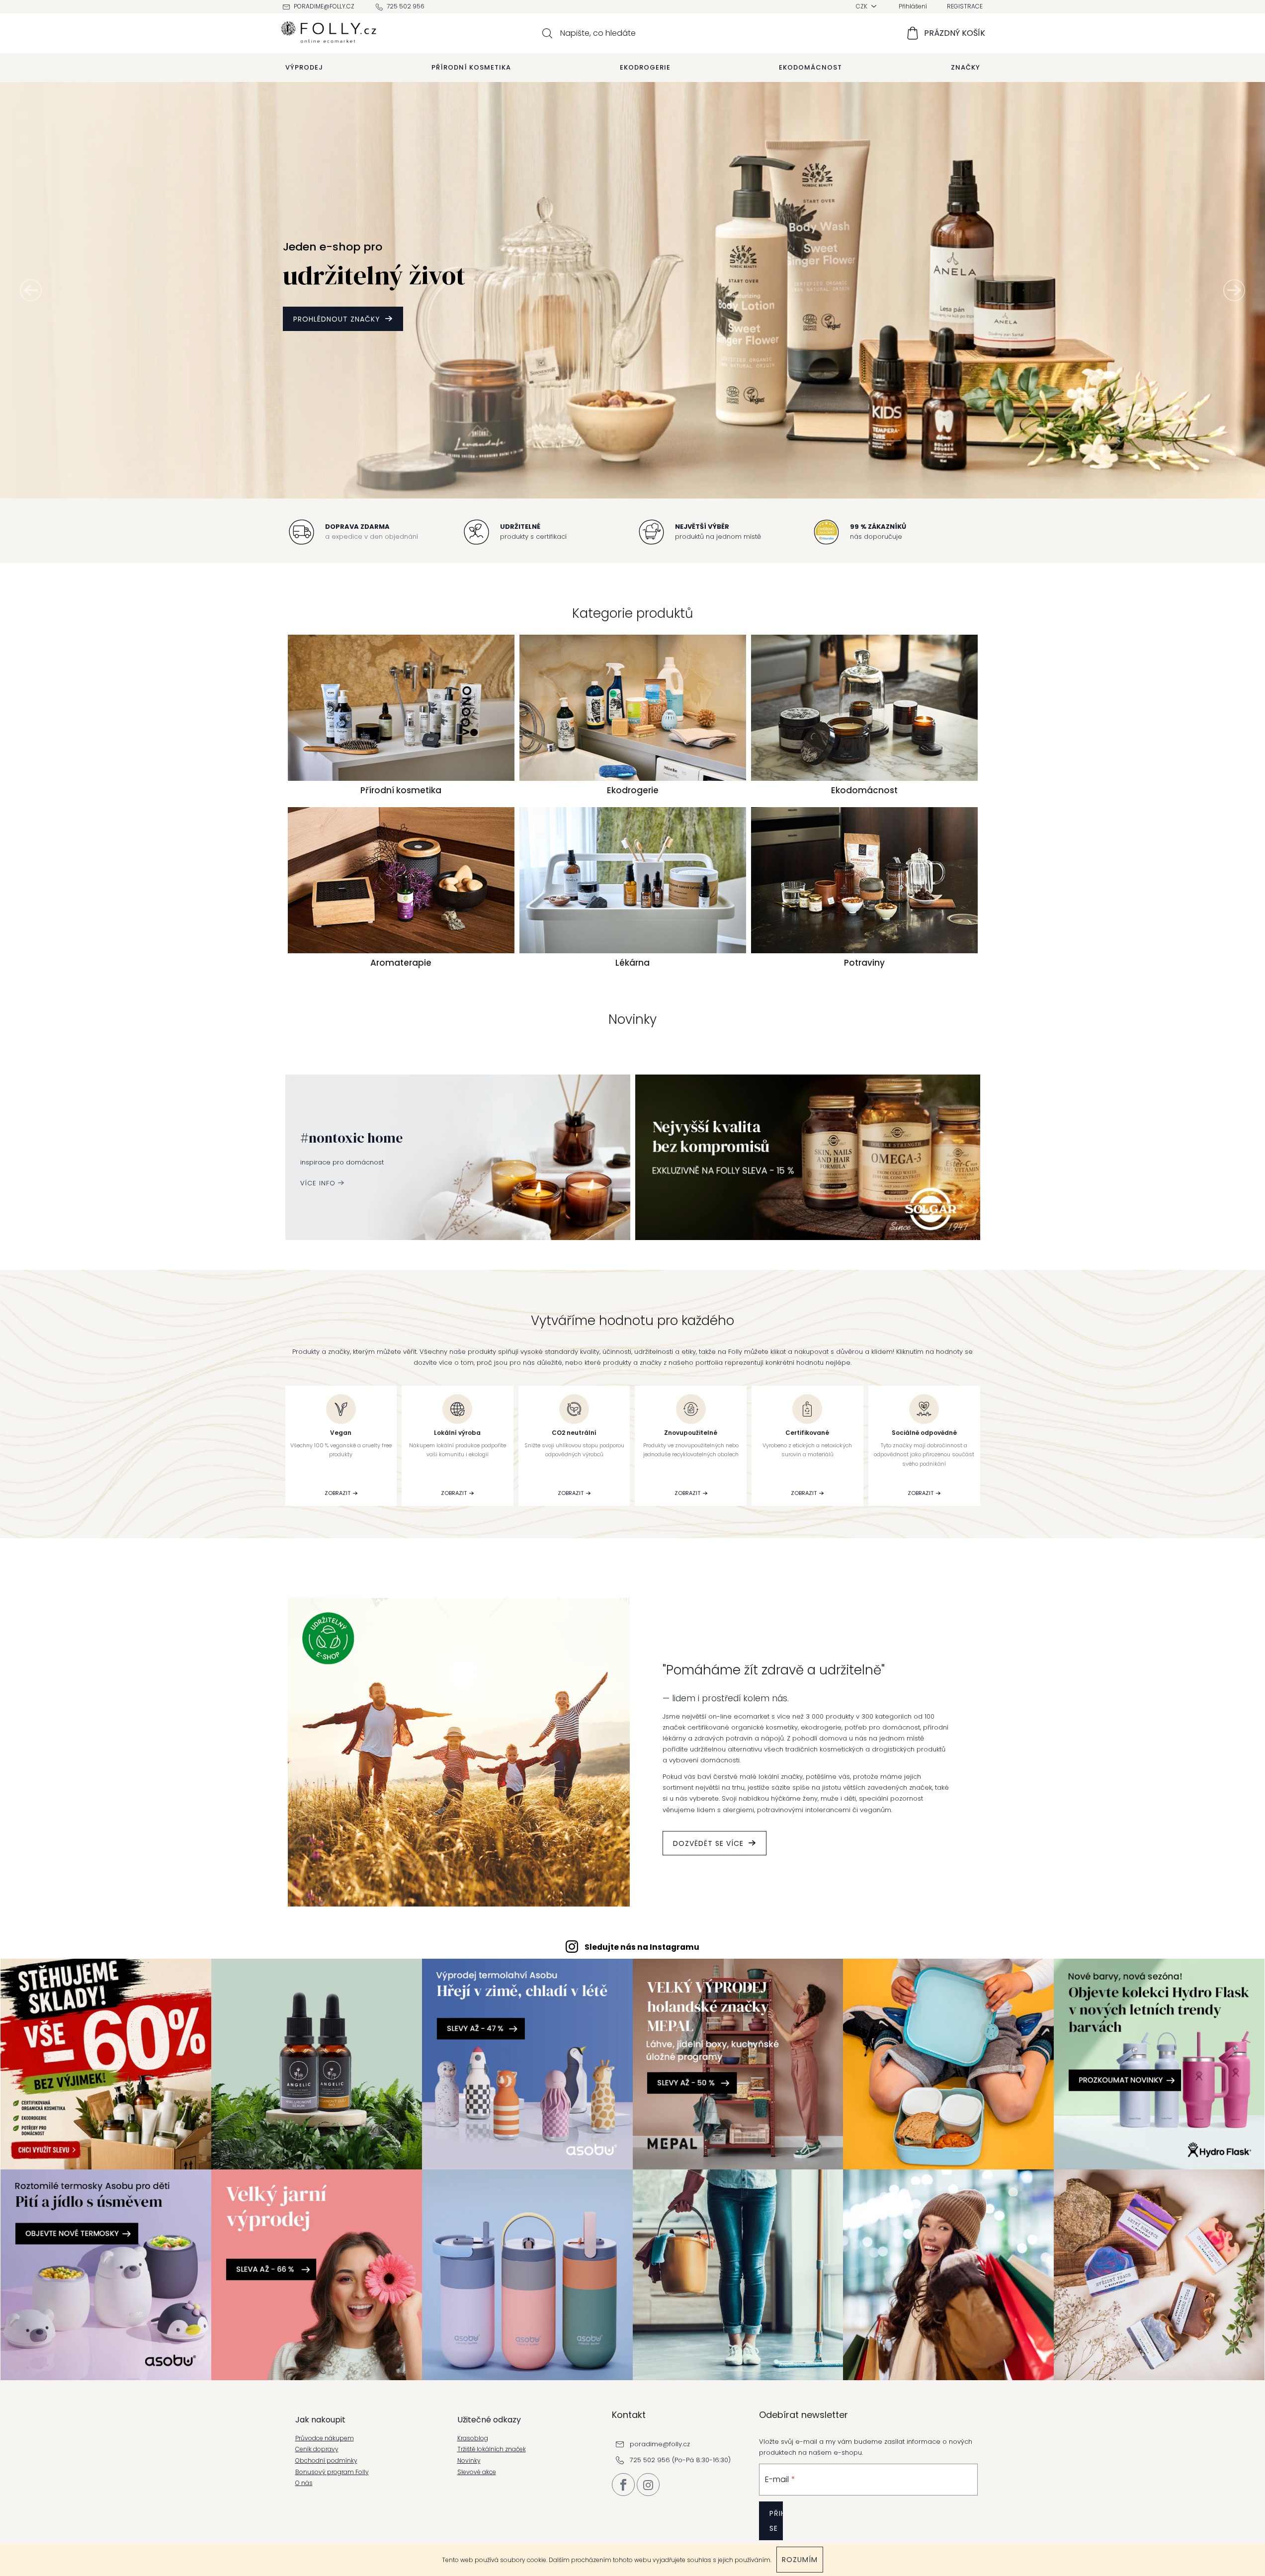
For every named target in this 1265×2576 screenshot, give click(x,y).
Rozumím (800, 2560)
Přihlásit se (776, 2521)
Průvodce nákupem (325, 2438)
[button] (31, 290)
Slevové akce (477, 2472)
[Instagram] (648, 2485)
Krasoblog (473, 2438)
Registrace (965, 6)
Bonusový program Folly (332, 2472)
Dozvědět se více (708, 1843)
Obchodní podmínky (326, 2461)
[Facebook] (623, 2485)
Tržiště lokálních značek (492, 2449)
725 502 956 (406, 6)
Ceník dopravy (317, 2449)
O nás (304, 2483)
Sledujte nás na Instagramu (642, 1947)
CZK (862, 6)
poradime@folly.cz (324, 6)
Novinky (469, 2461)
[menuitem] (304, 68)
